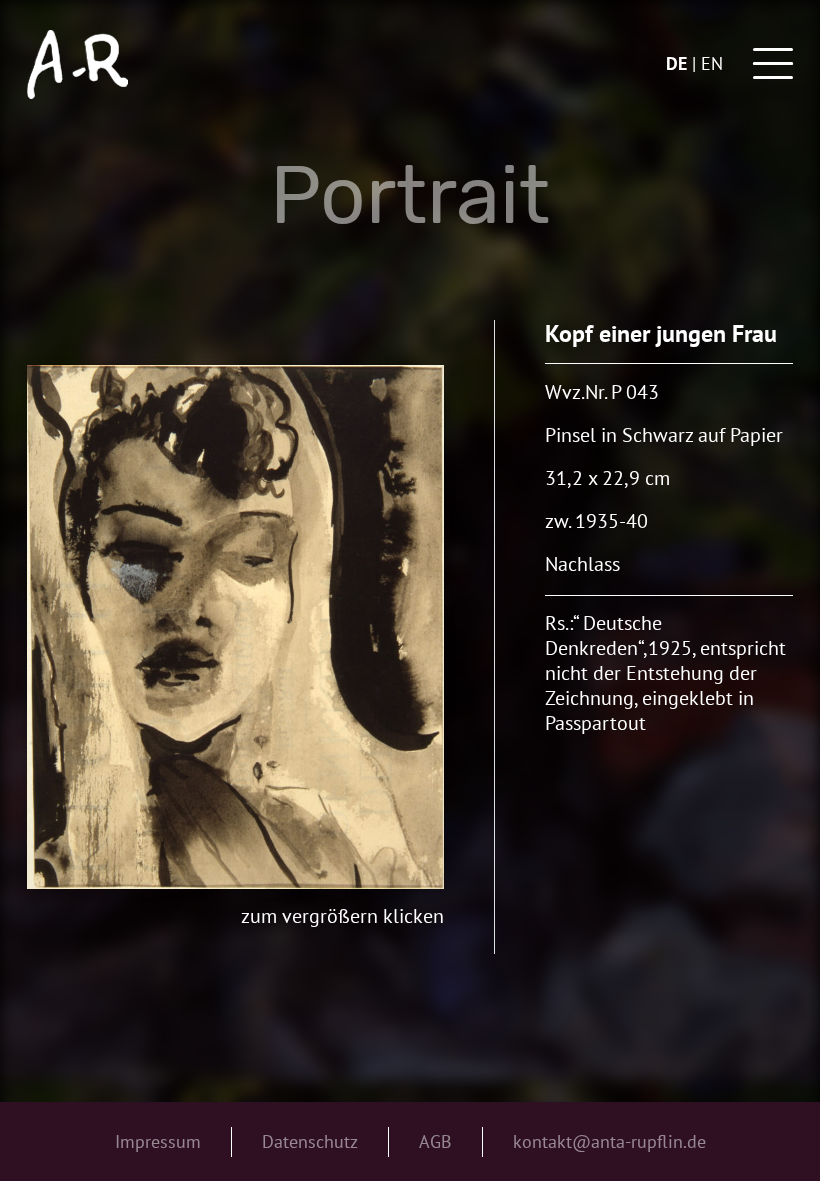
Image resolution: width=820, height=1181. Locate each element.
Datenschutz (310, 1141)
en (712, 63)
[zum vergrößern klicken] (235, 627)
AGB (435, 1141)
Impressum (158, 1141)
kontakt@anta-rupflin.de (609, 1141)
